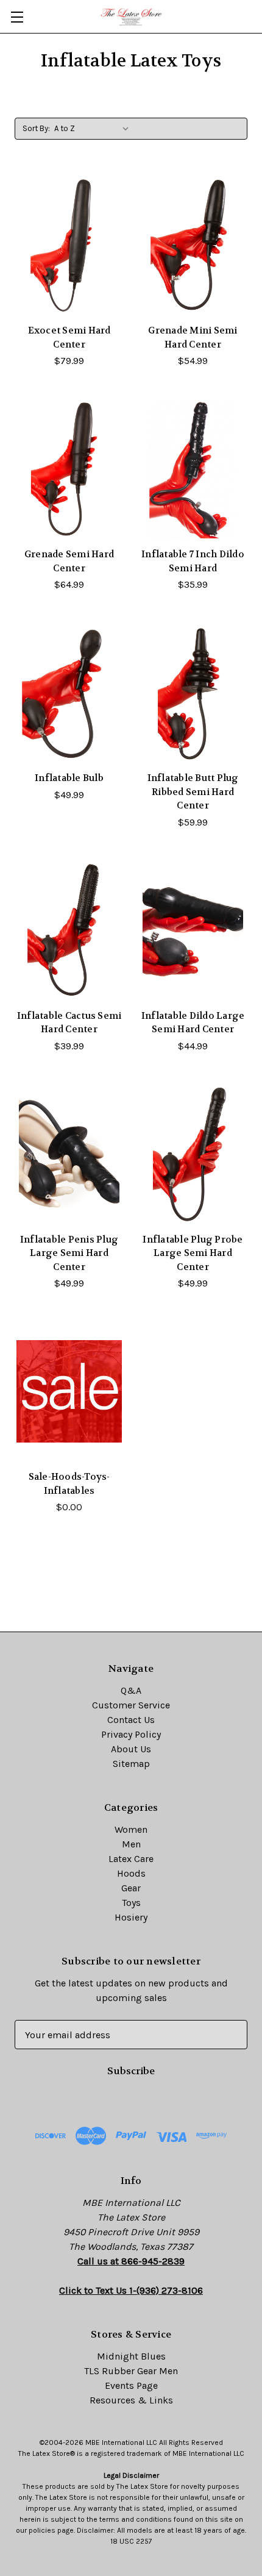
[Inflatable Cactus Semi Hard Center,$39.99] (69, 930)
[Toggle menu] (17, 17)
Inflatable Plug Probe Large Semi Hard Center (193, 1253)
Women (131, 1829)
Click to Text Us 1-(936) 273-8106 (131, 2290)
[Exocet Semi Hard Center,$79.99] (69, 245)
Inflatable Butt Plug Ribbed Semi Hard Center (193, 792)
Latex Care (131, 1859)
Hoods (131, 1873)
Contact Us (131, 1720)
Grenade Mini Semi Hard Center (193, 337)
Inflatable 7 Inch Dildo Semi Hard (193, 561)
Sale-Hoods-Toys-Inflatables (69, 1484)
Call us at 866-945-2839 (131, 2261)
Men (131, 1844)
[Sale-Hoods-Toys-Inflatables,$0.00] (69, 1391)
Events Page (131, 2385)
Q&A (131, 1690)
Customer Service (131, 1705)
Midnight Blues (131, 2356)
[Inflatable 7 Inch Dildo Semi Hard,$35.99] (193, 469)
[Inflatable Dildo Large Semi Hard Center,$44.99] (193, 930)
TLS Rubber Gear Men (131, 2371)
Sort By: (36, 128)
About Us (131, 1749)
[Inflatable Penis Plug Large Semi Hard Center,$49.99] (69, 1154)
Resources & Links (131, 2400)
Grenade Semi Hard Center (69, 561)
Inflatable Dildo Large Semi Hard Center (193, 1023)
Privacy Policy (131, 1734)
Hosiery (131, 1917)
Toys (131, 1903)
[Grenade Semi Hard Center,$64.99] (69, 469)
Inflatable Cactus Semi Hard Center (69, 1023)
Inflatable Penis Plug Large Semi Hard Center (69, 1253)
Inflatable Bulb (69, 778)
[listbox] (94, 129)
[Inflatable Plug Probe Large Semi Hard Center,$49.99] (193, 1154)
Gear (131, 1888)
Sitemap (131, 1764)
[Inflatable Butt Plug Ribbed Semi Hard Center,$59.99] (193, 693)
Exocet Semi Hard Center (69, 337)
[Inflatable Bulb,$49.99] (69, 693)
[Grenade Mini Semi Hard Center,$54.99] (193, 245)
